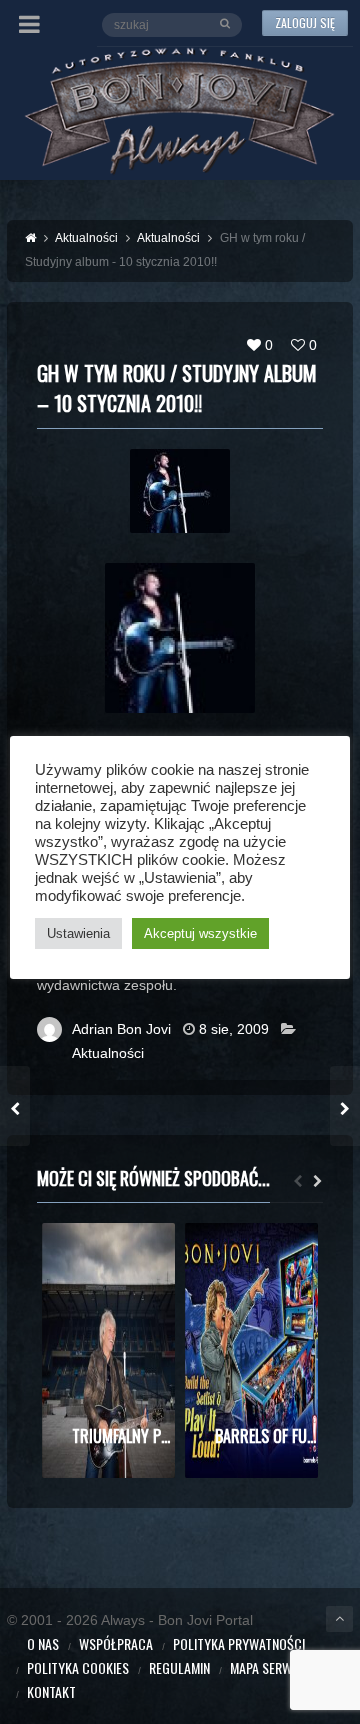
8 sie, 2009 (234, 1029)
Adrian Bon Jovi (121, 1029)
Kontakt (51, 1691)
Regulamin (179, 1667)
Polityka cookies (78, 1667)
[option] (108, 1350)
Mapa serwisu (270, 1667)
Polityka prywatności (239, 1643)
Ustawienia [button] (78, 933)
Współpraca (116, 1643)
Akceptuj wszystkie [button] (200, 933)
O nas (43, 1643)
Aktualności (108, 1053)
